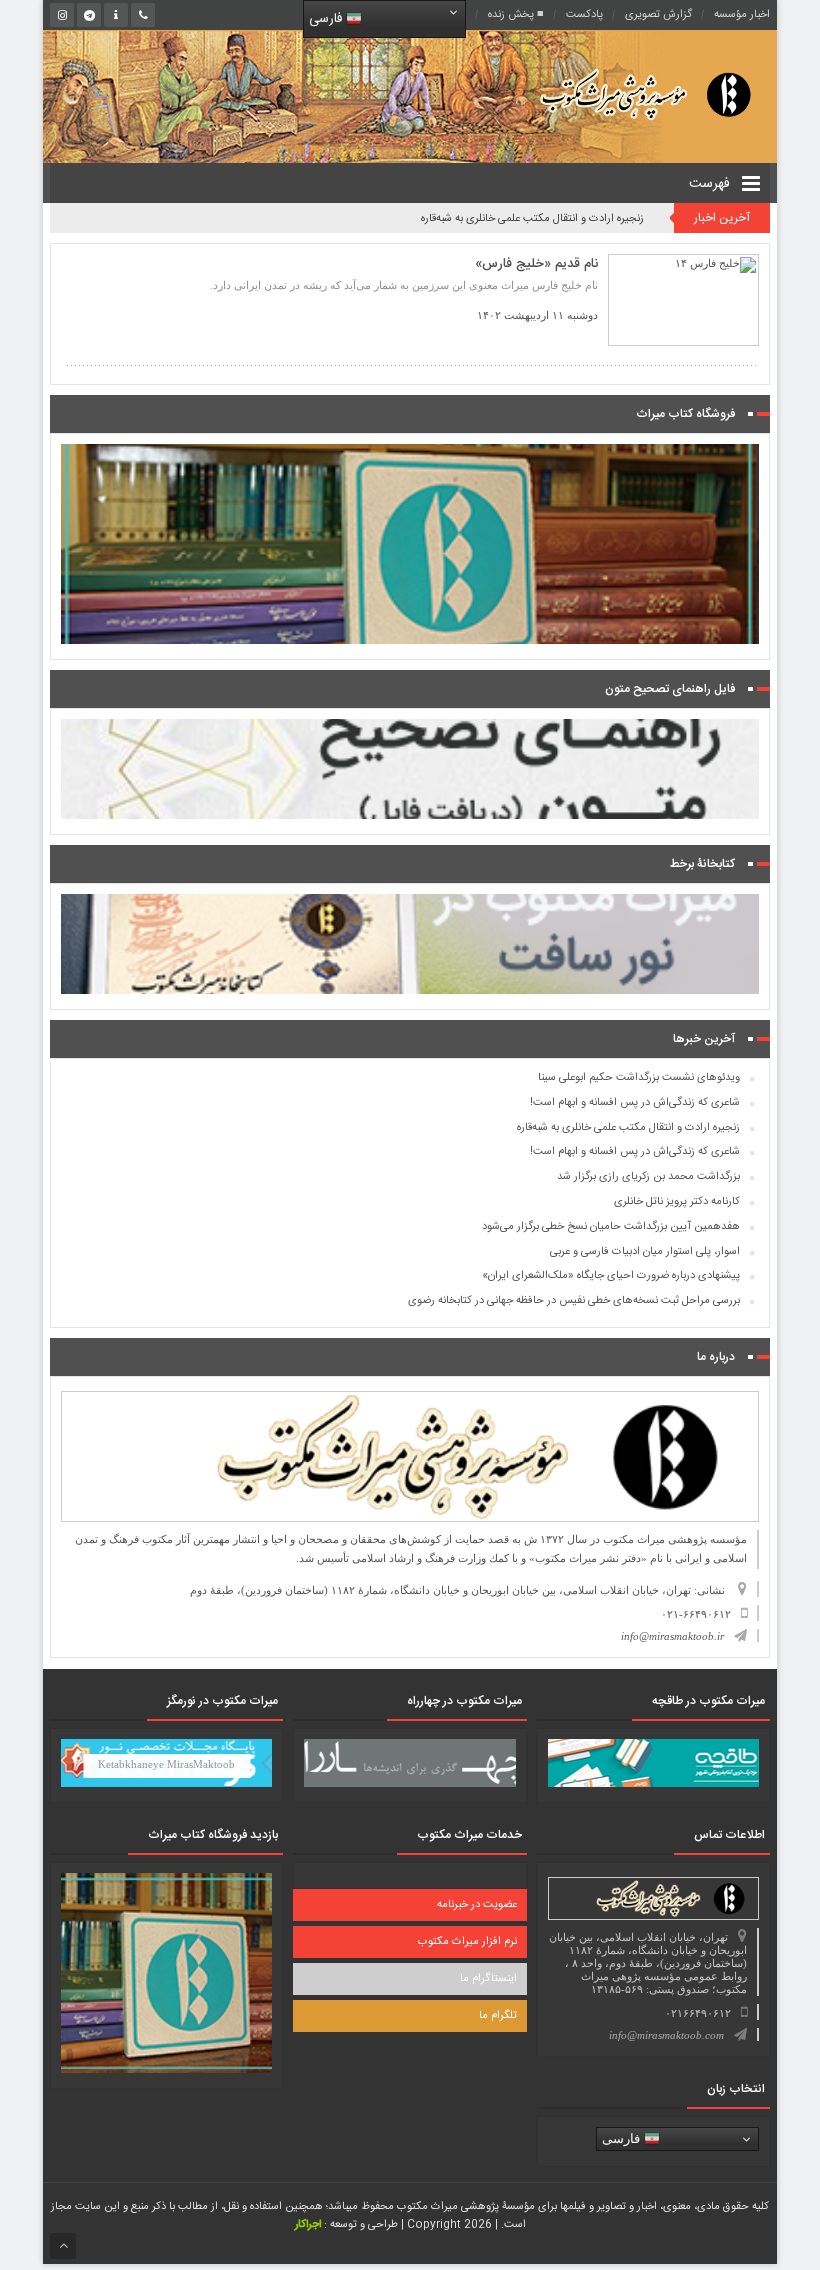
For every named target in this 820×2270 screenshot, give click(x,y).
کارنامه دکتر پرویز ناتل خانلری (677, 1202)
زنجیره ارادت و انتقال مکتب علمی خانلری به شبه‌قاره (532, 219)
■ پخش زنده (516, 15)
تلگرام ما (498, 2016)
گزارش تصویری (658, 15)
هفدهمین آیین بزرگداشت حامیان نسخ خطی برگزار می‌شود (611, 1227)
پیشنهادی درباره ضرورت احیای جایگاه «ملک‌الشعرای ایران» (611, 1276)
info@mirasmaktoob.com (666, 2035)
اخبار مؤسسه (742, 15)
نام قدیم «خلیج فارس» (536, 264)
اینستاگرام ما (488, 1979)
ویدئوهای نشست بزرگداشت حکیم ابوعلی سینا (639, 1078)
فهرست (711, 184)
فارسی (327, 19)
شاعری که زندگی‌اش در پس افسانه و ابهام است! (635, 1103)
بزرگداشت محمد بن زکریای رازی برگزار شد (648, 1177)
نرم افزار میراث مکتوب (467, 1942)
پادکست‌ (584, 15)
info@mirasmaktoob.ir (672, 1636)
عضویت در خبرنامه (477, 1905)
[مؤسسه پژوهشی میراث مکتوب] (621, 93)
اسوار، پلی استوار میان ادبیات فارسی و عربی (645, 1252)
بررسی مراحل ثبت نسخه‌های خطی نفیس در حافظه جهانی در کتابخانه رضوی (574, 1301)
